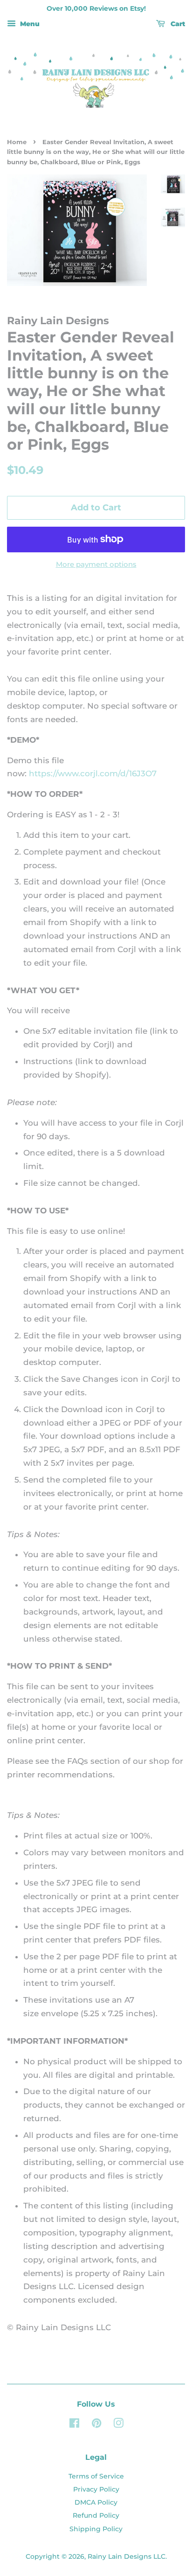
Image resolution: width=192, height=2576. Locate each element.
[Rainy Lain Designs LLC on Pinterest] (96, 2425)
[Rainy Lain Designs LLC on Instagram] (118, 2425)
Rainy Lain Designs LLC (127, 2556)
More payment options (96, 564)
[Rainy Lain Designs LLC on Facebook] (74, 2425)
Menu (29, 24)
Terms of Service (96, 2476)
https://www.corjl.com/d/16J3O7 (93, 773)
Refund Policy (96, 2515)
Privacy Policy (96, 2489)
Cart (177, 24)
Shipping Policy (96, 2529)
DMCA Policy (96, 2502)
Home (17, 142)
